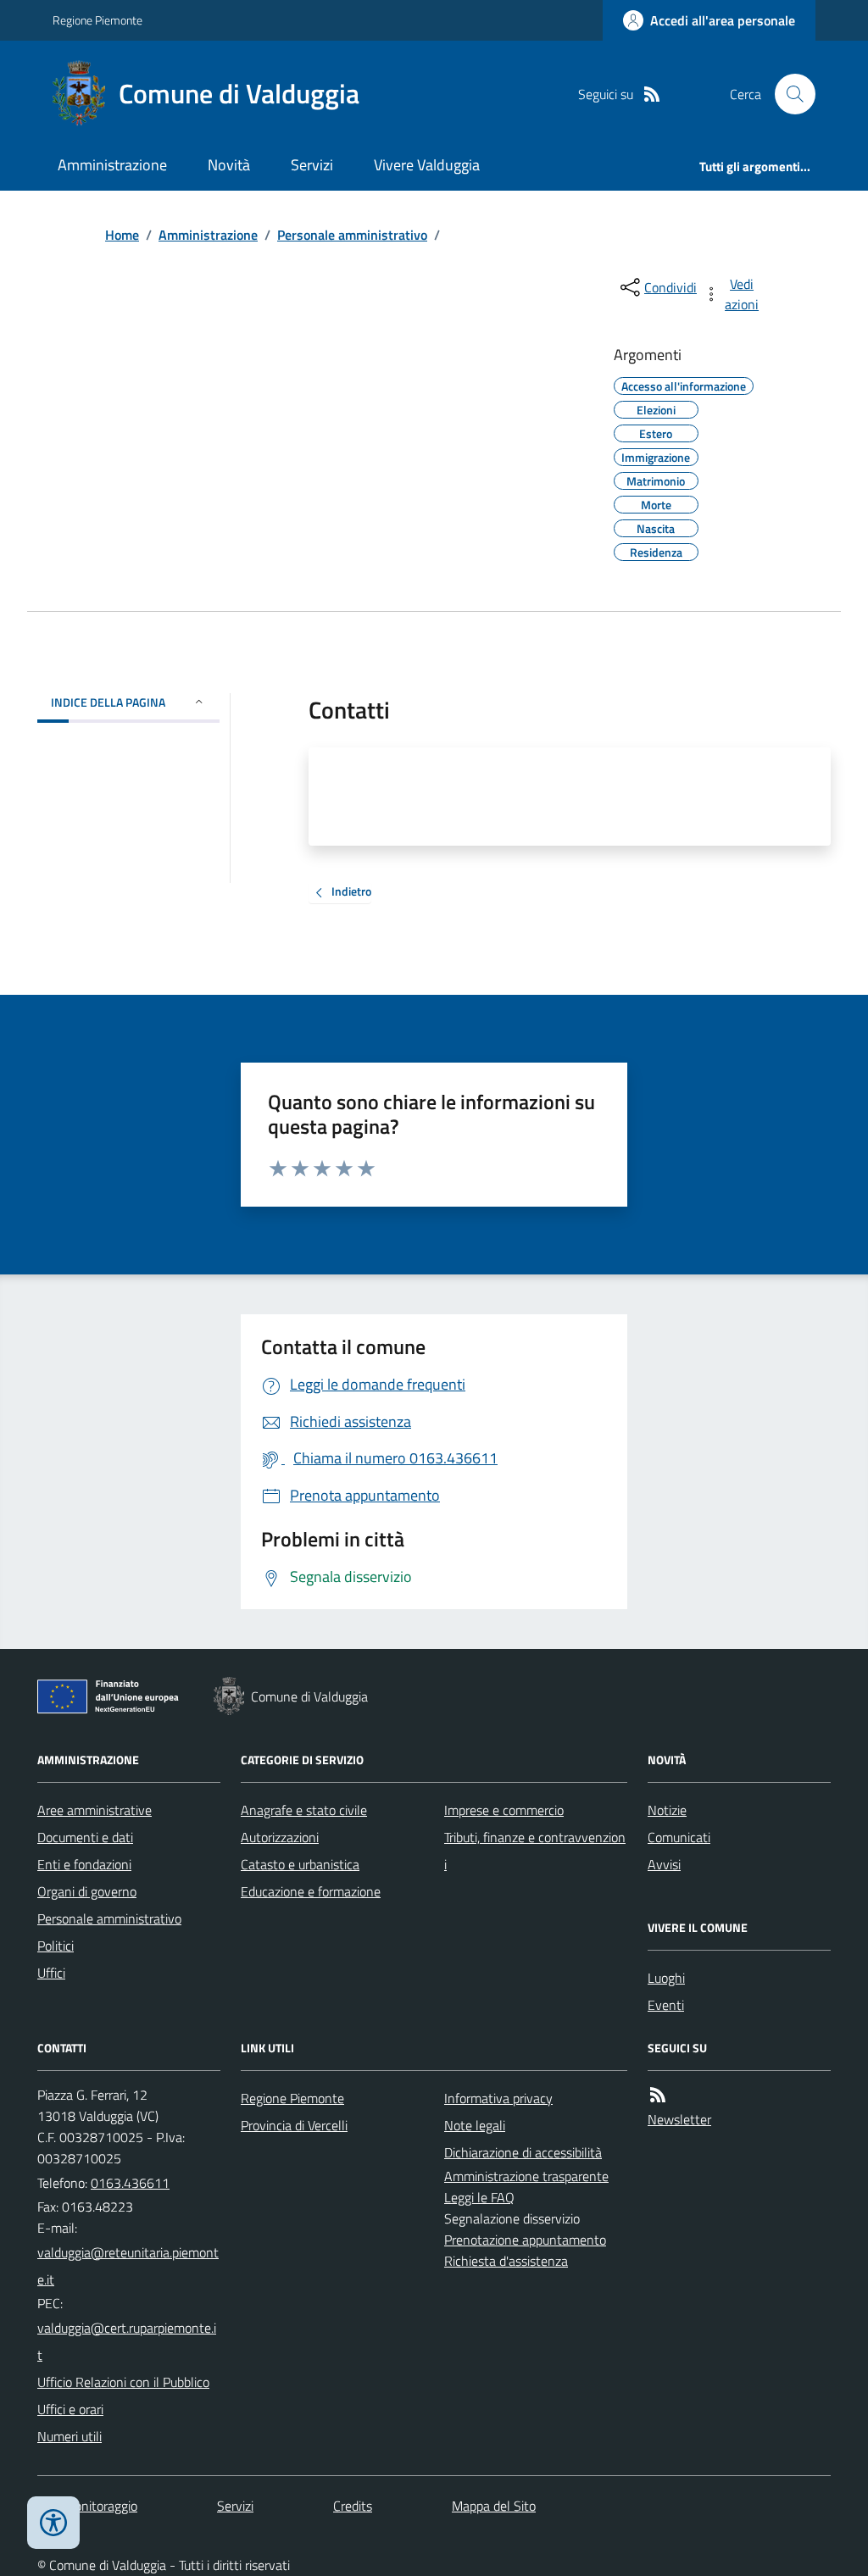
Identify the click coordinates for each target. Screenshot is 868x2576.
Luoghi (666, 1978)
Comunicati (679, 1837)
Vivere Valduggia (427, 165)
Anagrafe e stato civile (304, 1810)
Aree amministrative (95, 1810)
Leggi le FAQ (479, 2197)
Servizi (312, 165)
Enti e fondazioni (84, 1864)
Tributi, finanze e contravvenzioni (535, 1851)
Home (122, 235)
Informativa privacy (498, 2098)
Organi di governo (87, 1891)
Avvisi (664, 1864)
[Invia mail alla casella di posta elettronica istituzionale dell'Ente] (129, 2266)
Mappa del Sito (494, 2506)
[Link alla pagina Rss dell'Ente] (658, 2095)
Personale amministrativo (352, 235)
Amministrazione (112, 165)
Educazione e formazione (311, 1891)
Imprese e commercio (504, 1810)
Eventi (666, 2005)
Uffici (51, 1973)
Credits (353, 2506)
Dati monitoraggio (87, 2506)
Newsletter (679, 2119)
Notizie (667, 1810)
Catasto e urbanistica (300, 1864)
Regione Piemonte (97, 20)
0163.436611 (130, 2183)
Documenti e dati (85, 1837)
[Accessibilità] (53, 2523)
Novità (229, 165)
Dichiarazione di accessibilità (523, 2152)
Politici (56, 1946)
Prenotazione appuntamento (525, 2240)
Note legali (475, 2125)
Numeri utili (70, 2436)
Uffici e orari (70, 2409)
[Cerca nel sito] (788, 94)
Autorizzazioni (280, 1837)
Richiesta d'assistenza (506, 2261)
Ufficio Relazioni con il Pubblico (123, 2382)
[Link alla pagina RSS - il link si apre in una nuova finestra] (652, 94)
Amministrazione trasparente (526, 2176)
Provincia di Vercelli (294, 2125)
